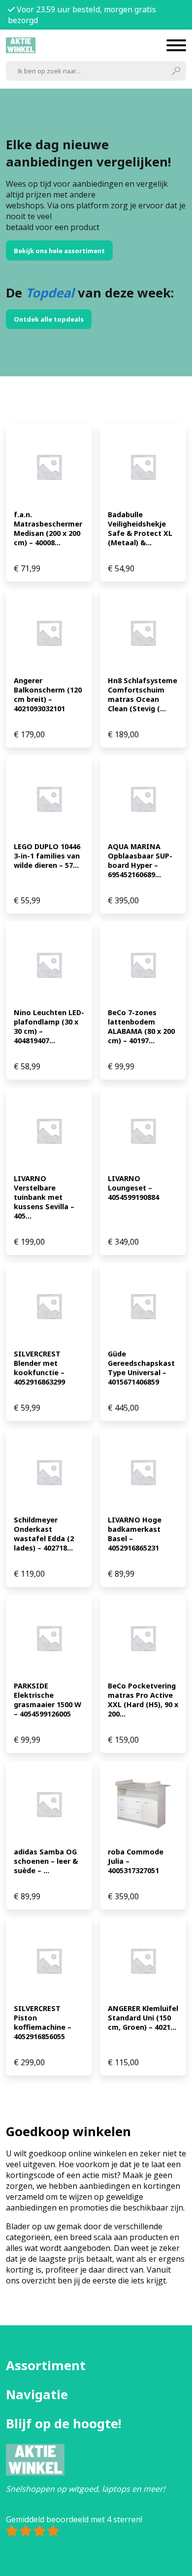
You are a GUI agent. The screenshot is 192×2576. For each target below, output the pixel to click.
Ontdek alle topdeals (49, 319)
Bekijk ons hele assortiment (59, 251)
